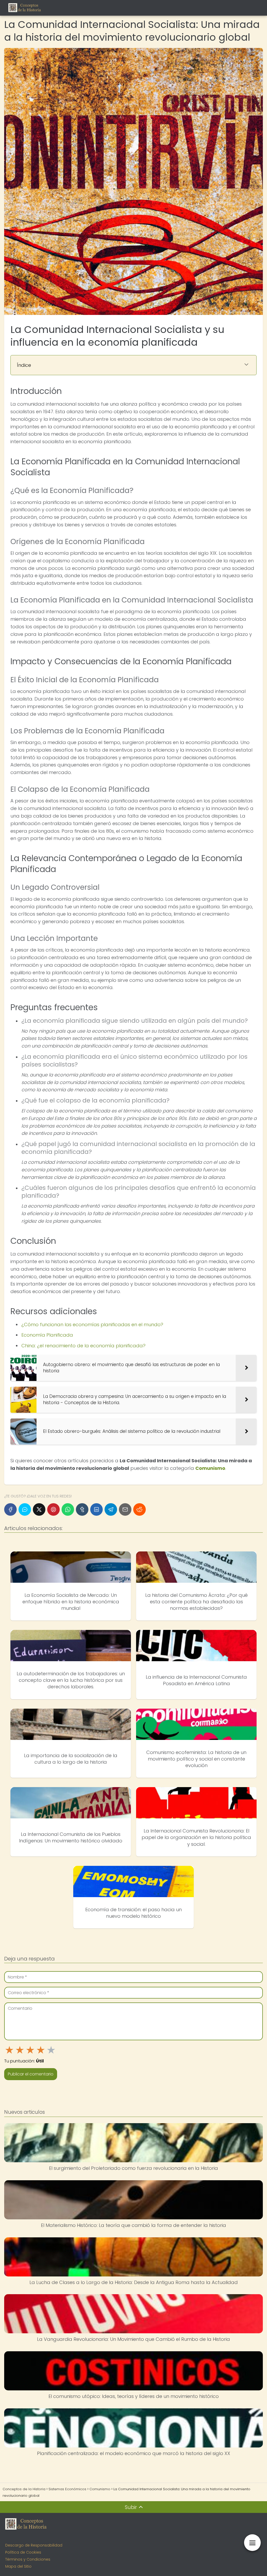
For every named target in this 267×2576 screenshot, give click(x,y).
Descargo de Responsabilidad (34, 2545)
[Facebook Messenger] (25, 1509)
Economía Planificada (47, 1335)
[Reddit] (139, 1509)
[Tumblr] (82, 1509)
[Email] (125, 1509)
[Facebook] (10, 1509)
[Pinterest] (53, 1509)
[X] (39, 1509)
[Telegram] (111, 1509)
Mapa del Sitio (18, 2566)
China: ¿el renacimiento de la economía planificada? (83, 1346)
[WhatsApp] (68, 1509)
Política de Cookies (23, 2552)
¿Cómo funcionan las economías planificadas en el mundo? (92, 1324)
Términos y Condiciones (28, 2559)
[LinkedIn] (96, 1509)
